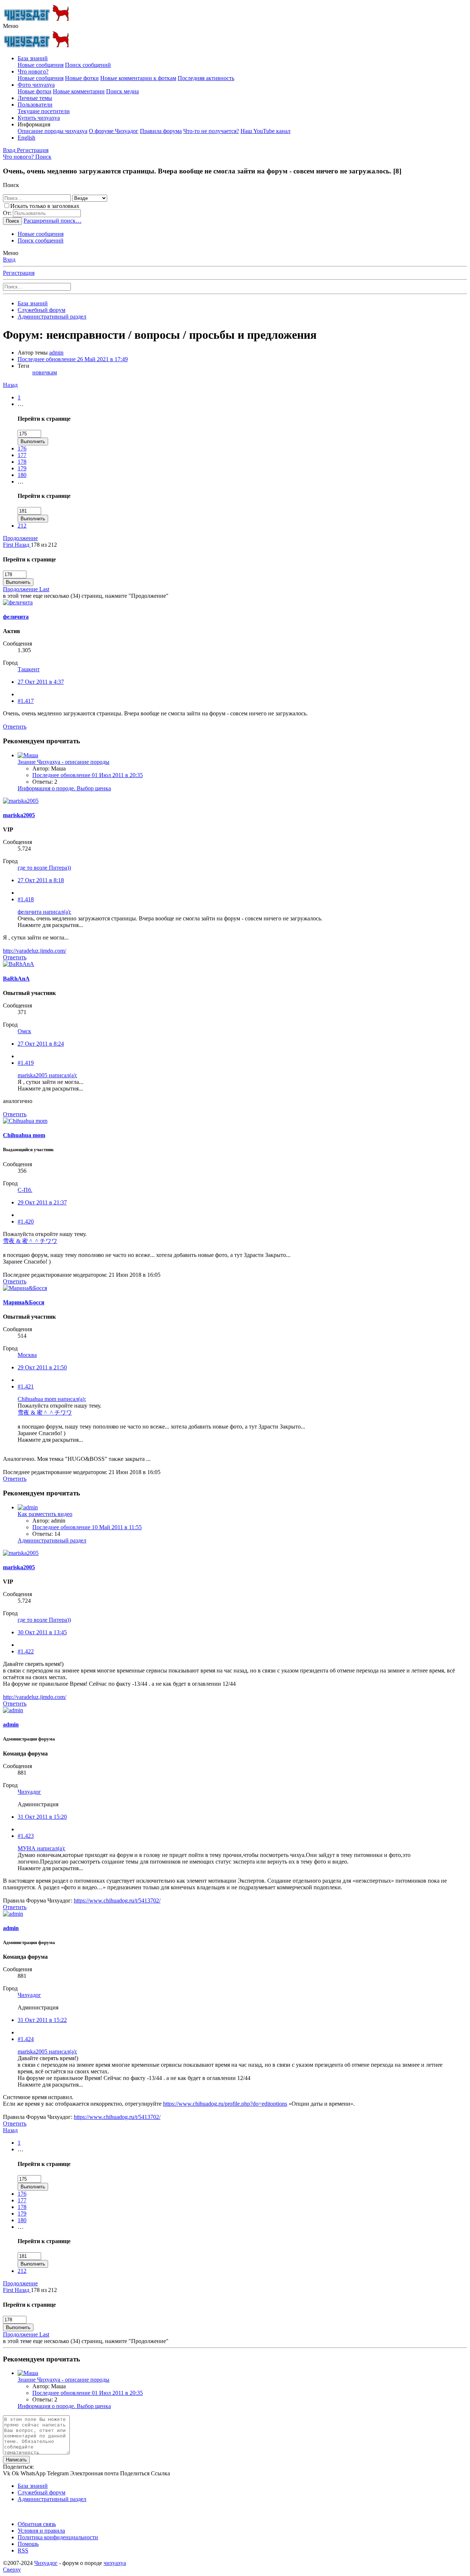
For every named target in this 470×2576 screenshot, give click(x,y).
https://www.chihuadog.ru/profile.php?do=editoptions (225, 2104)
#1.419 (26, 1063)
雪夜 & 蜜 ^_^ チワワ (30, 1241)
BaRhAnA (16, 979)
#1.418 (26, 899)
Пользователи (35, 105)
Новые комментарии (79, 91)
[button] (11, 26)
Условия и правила (41, 2531)
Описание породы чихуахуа (53, 131)
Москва (27, 1355)
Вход (9, 260)
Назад (10, 385)
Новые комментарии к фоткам (138, 78)
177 (22, 455)
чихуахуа (115, 2563)
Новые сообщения (41, 65)
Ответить (15, 727)
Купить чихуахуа (39, 118)
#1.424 (26, 2039)
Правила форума (161, 131)
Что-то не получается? (211, 131)
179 (22, 468)
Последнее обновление (73, 359)
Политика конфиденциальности (58, 2537)
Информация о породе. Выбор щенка (64, 788)
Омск (24, 1031)
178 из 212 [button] (44, 545)
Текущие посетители (44, 111)
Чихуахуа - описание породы (64, 762)
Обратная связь (37, 2524)
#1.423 (26, 1836)
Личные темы (35, 98)
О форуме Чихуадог (114, 131)
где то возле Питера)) (44, 868)
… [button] (21, 404)
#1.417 (26, 701)
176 (22, 448)
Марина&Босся (24, 1302)
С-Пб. (25, 1190)
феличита (16, 617)
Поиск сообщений (88, 65)
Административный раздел (52, 1540)
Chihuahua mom (24, 1135)
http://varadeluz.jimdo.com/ (35, 951)
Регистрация (19, 273)
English (26, 138)
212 (22, 526)
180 (22, 475)
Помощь (28, 2544)
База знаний (33, 58)
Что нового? (33, 71)
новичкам (45, 372)
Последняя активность (206, 78)
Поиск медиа (122, 91)
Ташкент (29, 669)
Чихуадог (29, 1792)
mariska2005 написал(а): (47, 1075)
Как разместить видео (45, 1514)
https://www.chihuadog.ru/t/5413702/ (117, 1900)
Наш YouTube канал (265, 131)
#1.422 (26, 1651)
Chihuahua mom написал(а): (52, 1399)
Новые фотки (82, 78)
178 (22, 462)
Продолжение (20, 538)
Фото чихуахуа (36, 85)
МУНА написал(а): (41, 1848)
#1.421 (26, 1386)
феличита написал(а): (44, 912)
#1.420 (26, 1221)
